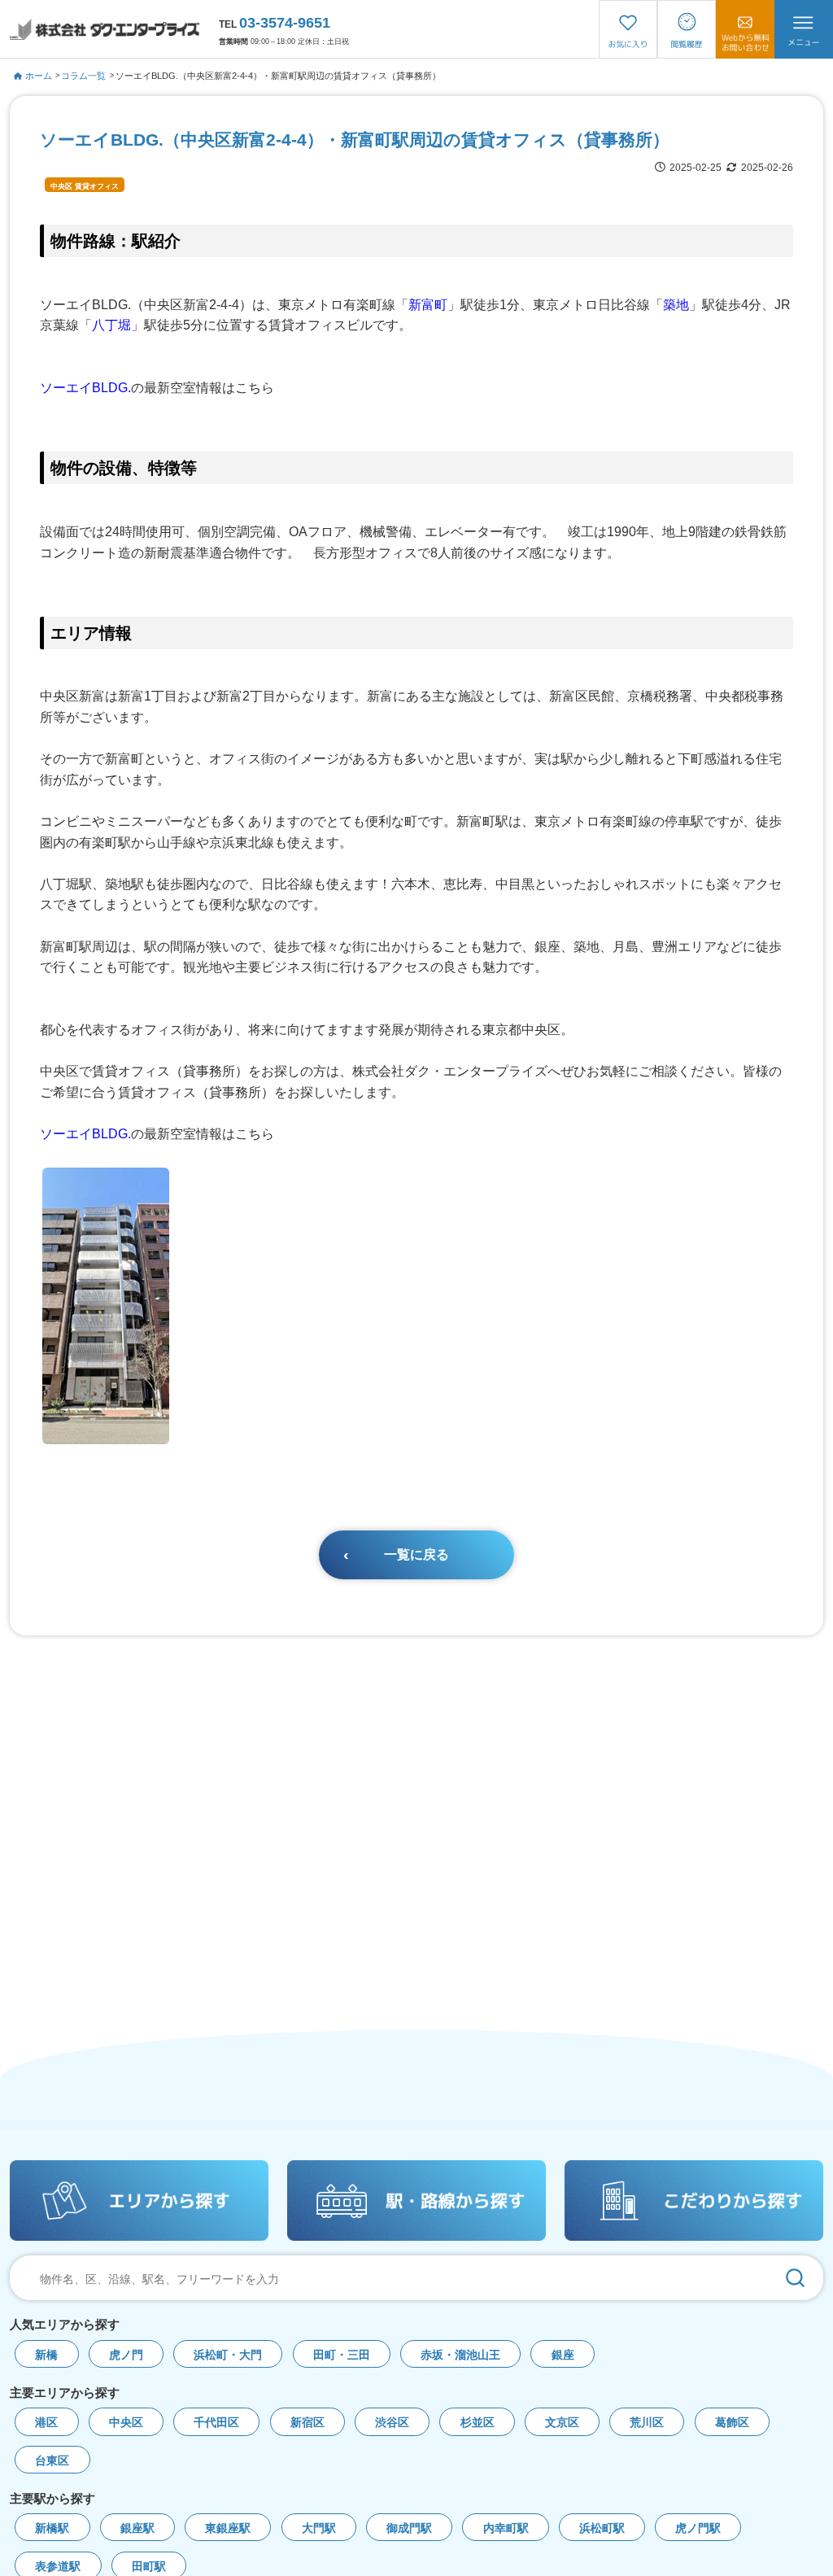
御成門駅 (409, 2528)
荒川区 (647, 2423)
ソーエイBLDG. (85, 388)
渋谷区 (392, 2423)
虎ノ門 (126, 2355)
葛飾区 (732, 2423)
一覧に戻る (416, 1554)
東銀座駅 (228, 2528)
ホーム (39, 76)
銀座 (563, 2355)
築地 (676, 305)
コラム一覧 (83, 76)
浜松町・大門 (228, 2355)
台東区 (52, 2461)
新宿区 (307, 2423)
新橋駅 (52, 2528)
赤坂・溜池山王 (460, 2355)
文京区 (562, 2423)
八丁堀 (111, 325)
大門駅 (319, 2528)
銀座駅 (137, 2528)
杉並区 (478, 2423)
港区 (46, 2423)
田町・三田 (342, 2355)
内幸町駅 (506, 2528)
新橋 (46, 2355)
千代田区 (216, 2423)
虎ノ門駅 (698, 2528)
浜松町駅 (602, 2528)
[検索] (795, 2278)
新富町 (428, 305)
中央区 (126, 2423)
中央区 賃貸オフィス (85, 186)
